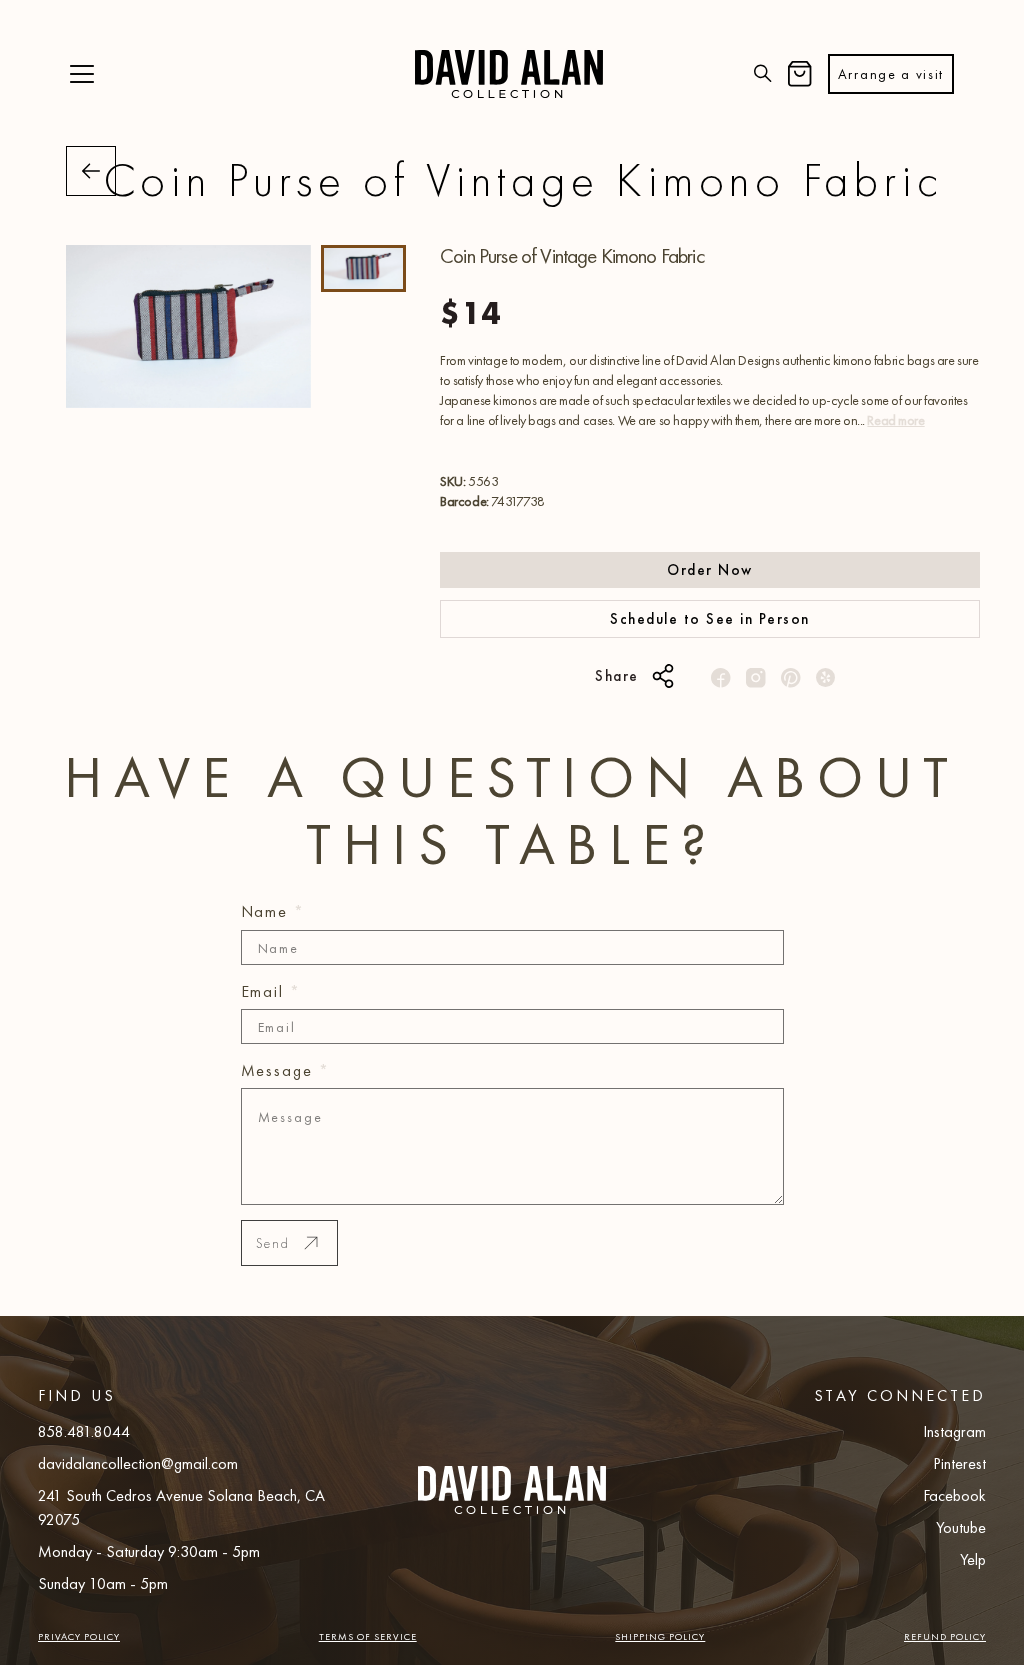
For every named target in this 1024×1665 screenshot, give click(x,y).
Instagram (954, 1431)
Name (273, 911)
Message (285, 1070)
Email (271, 991)
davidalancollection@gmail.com (138, 1463)
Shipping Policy (660, 1636)
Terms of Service (368, 1636)
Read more (895, 420)
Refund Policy (945, 1636)
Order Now (710, 570)
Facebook (954, 1495)
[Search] (763, 74)
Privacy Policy (79, 1636)
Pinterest (959, 1463)
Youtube (961, 1527)
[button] (82, 74)
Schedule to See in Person (710, 619)
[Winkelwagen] (800, 74)
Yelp (973, 1559)
